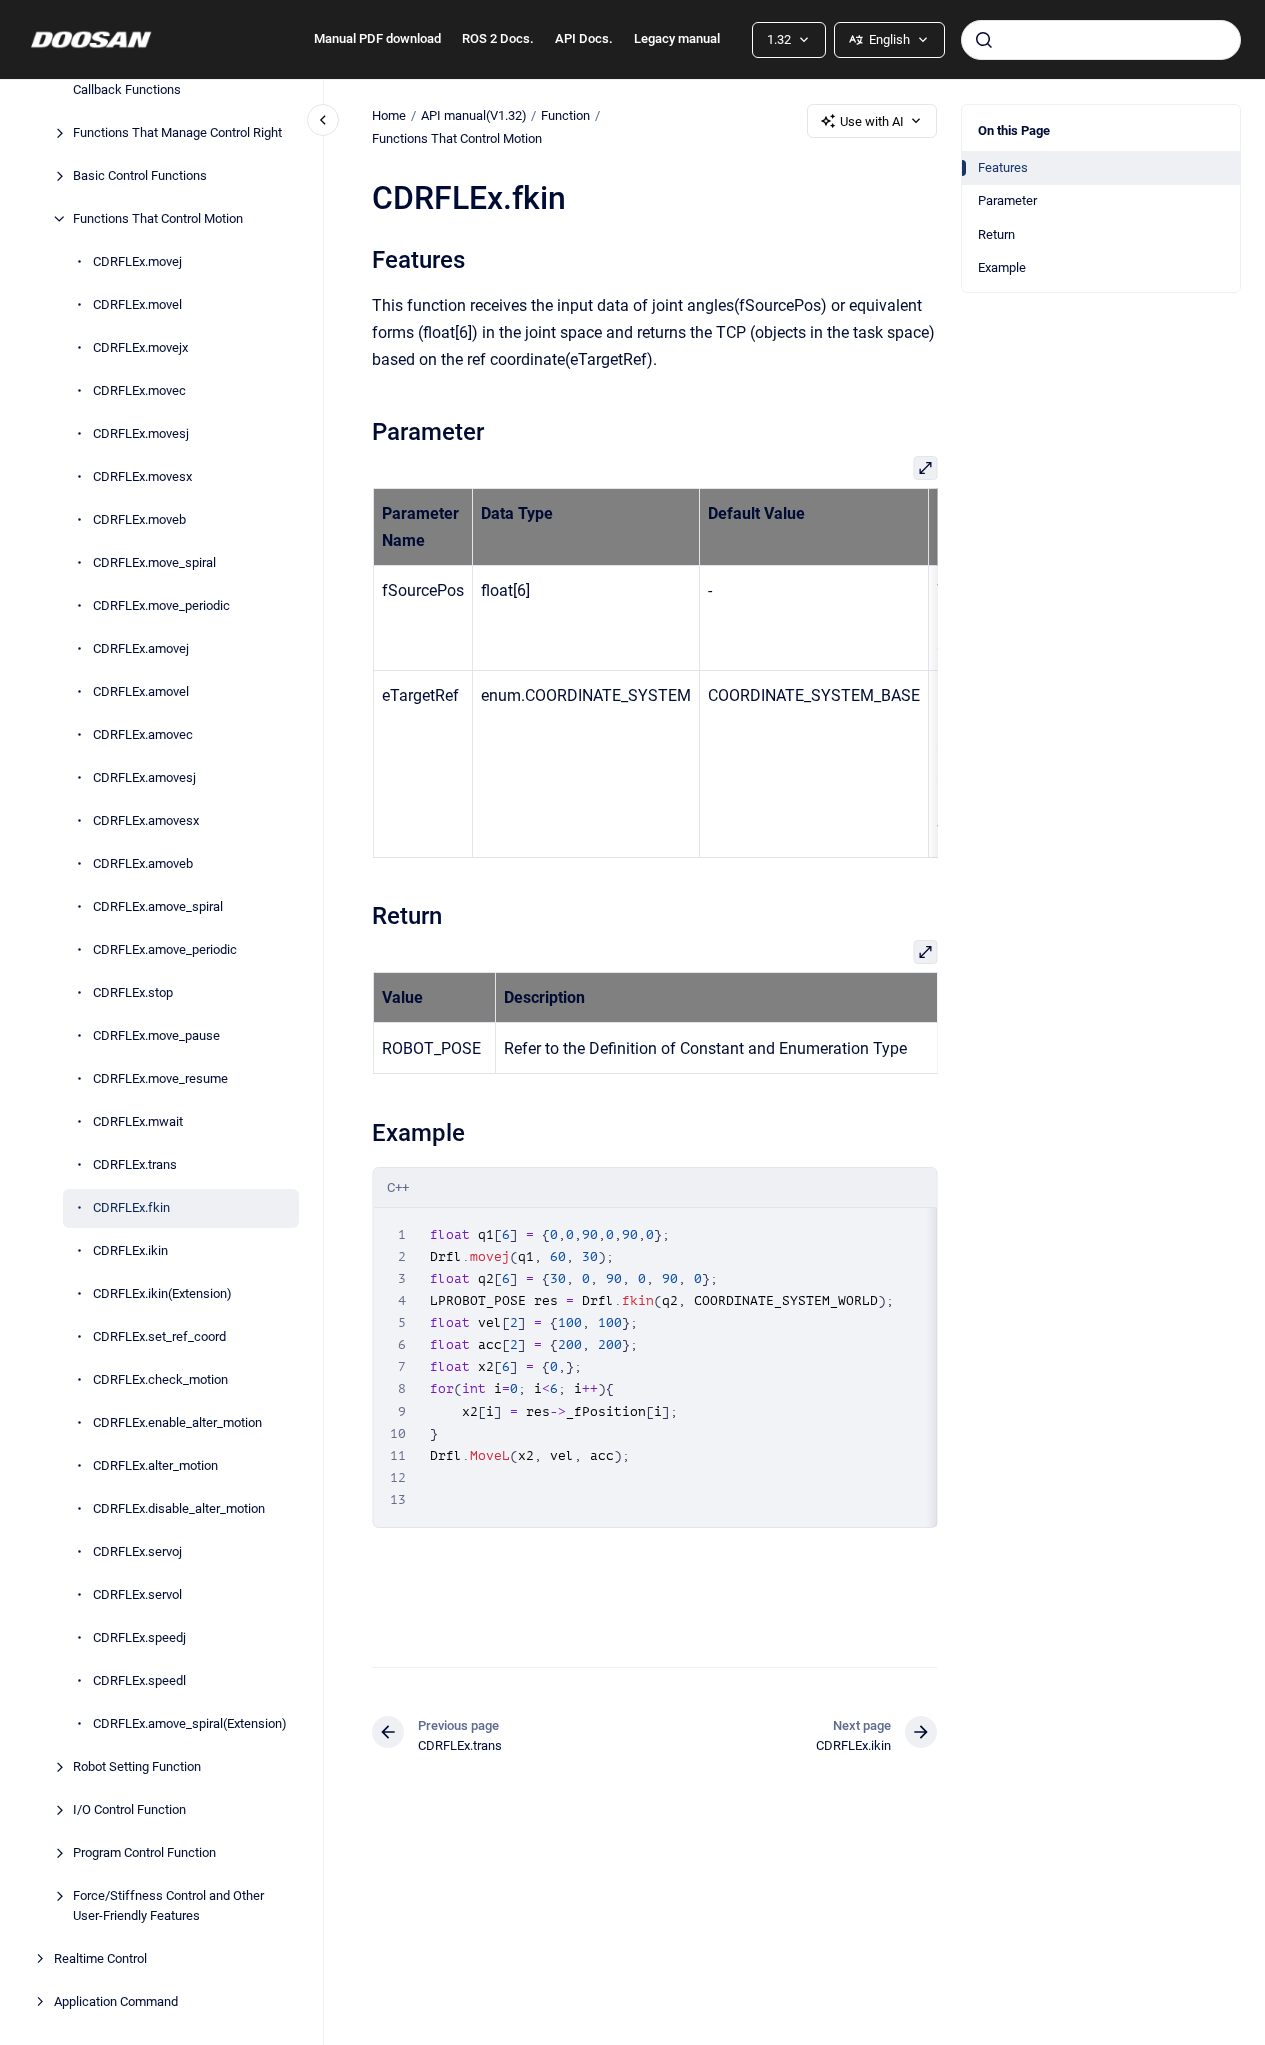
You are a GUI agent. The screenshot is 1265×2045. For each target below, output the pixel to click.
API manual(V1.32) (474, 115)
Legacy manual (677, 38)
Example (1002, 267)
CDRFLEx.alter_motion (155, 1465)
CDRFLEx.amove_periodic (165, 949)
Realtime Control (100, 1958)
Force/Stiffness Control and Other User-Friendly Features (168, 1905)
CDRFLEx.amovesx (146, 820)
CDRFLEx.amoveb (143, 863)
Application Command (116, 2001)
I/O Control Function (129, 1809)
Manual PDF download (377, 38)
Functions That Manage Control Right (177, 132)
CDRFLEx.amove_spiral (158, 906)
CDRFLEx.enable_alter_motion (177, 1422)
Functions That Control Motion (158, 218)
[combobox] (1101, 40)
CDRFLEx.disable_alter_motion (179, 1508)
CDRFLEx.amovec (143, 734)
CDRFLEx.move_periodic (161, 605)
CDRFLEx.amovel (141, 691)
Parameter (1007, 200)
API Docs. (584, 38)
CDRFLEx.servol (137, 1594)
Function (565, 115)
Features (1003, 167)
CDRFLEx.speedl (139, 1680)
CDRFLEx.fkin (131, 1207)
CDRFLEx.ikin (130, 1250)
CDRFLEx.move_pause (156, 1035)
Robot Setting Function (137, 1766)
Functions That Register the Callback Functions (151, 80)
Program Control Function (144, 1852)
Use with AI (872, 121)
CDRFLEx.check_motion (160, 1379)
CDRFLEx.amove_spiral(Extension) (190, 1723)
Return (996, 234)
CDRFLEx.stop (133, 992)
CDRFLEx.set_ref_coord (159, 1336)
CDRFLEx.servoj (137, 1551)
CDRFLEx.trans (135, 1164)
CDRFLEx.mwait (138, 1121)
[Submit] (984, 40)
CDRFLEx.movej (137, 261)
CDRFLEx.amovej (141, 648)
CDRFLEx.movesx (142, 476)
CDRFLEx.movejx (140, 347)
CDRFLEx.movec (139, 390)
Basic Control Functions (140, 175)
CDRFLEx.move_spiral (154, 562)
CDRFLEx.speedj (139, 1637)
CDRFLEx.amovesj (144, 777)
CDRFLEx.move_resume (160, 1078)
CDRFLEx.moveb (139, 519)
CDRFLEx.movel (137, 304)
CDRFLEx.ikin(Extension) (162, 1293)
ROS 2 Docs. (498, 38)
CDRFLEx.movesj (141, 433)
